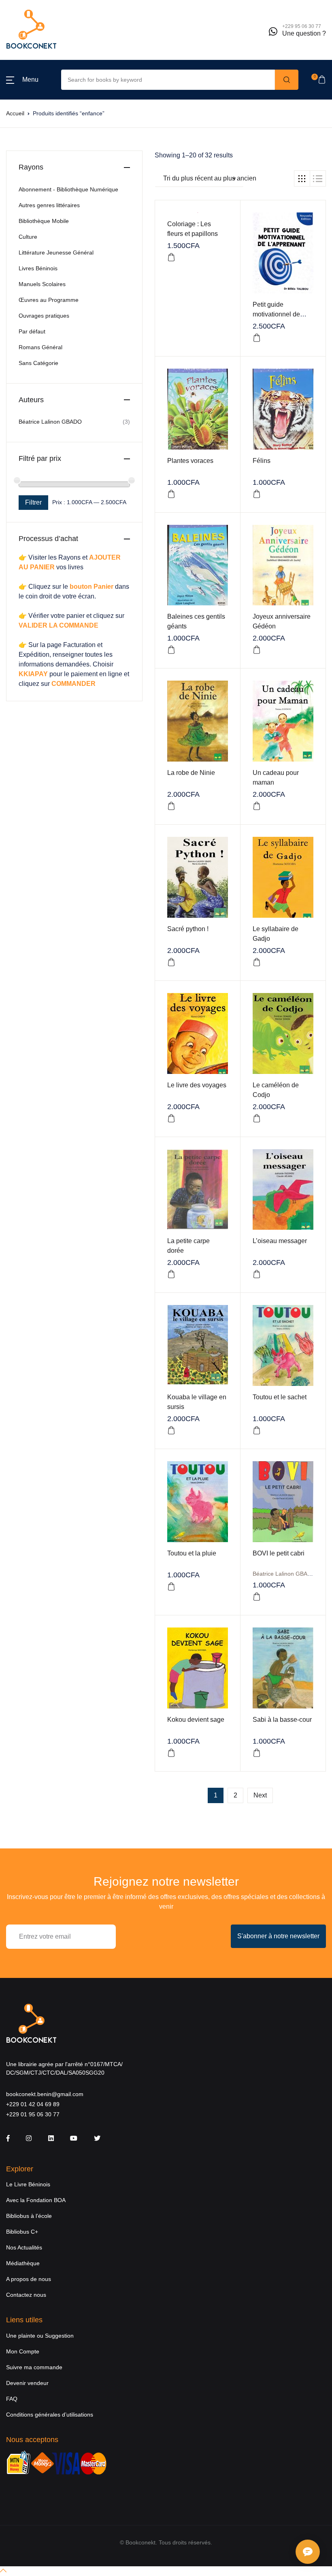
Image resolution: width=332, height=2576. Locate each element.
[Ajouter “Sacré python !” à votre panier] (171, 962)
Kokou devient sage (196, 1720)
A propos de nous (29, 2279)
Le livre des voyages (197, 1085)
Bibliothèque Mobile (44, 221)
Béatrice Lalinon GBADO (284, 1574)
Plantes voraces (190, 461)
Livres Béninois (38, 268)
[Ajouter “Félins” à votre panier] (257, 494)
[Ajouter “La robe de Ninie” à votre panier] (171, 806)
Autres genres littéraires (49, 205)
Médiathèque (23, 2263)
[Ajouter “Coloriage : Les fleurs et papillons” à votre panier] (171, 257)
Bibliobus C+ (22, 2232)
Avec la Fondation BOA (36, 2200)
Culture (28, 237)
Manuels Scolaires (42, 284)
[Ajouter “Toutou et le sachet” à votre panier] (257, 1430)
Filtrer (33, 502)
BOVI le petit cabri (279, 1553)
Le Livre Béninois (28, 2184)
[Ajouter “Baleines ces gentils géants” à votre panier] (171, 650)
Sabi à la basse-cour (282, 1720)
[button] (22, 80)
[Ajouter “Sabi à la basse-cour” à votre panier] (257, 1753)
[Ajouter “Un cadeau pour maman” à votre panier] (257, 806)
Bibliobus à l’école (29, 2216)
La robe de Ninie (191, 773)
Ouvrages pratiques (44, 316)
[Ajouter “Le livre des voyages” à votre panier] (171, 1118)
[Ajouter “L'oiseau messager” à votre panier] (257, 1274)
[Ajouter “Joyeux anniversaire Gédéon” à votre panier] (257, 650)
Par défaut (32, 331)
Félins (262, 461)
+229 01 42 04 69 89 (33, 2104)
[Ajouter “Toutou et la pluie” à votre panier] (171, 1587)
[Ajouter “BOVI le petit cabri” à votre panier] (257, 1597)
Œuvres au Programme (49, 300)
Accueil (15, 113)
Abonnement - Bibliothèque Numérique (68, 189)
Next (260, 1795)
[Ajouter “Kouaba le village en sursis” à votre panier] (171, 1430)
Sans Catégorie (38, 363)
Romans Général (40, 347)
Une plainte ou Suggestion (40, 2336)
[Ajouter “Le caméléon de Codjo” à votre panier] (257, 1118)
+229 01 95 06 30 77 (33, 2114)
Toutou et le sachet (280, 1397)
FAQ (12, 2399)
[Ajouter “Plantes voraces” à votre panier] (171, 494)
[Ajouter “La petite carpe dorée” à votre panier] (171, 1274)
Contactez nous (26, 2295)
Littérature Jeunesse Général (56, 253)
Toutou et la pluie (192, 1553)
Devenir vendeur (27, 2383)
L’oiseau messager (280, 1241)
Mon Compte (23, 2351)
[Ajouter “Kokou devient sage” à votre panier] (171, 1753)
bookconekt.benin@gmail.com (45, 2094)
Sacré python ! (188, 929)
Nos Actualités (24, 2247)
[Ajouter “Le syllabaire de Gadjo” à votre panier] (257, 962)
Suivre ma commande (34, 2367)
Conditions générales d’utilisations (50, 2415)
